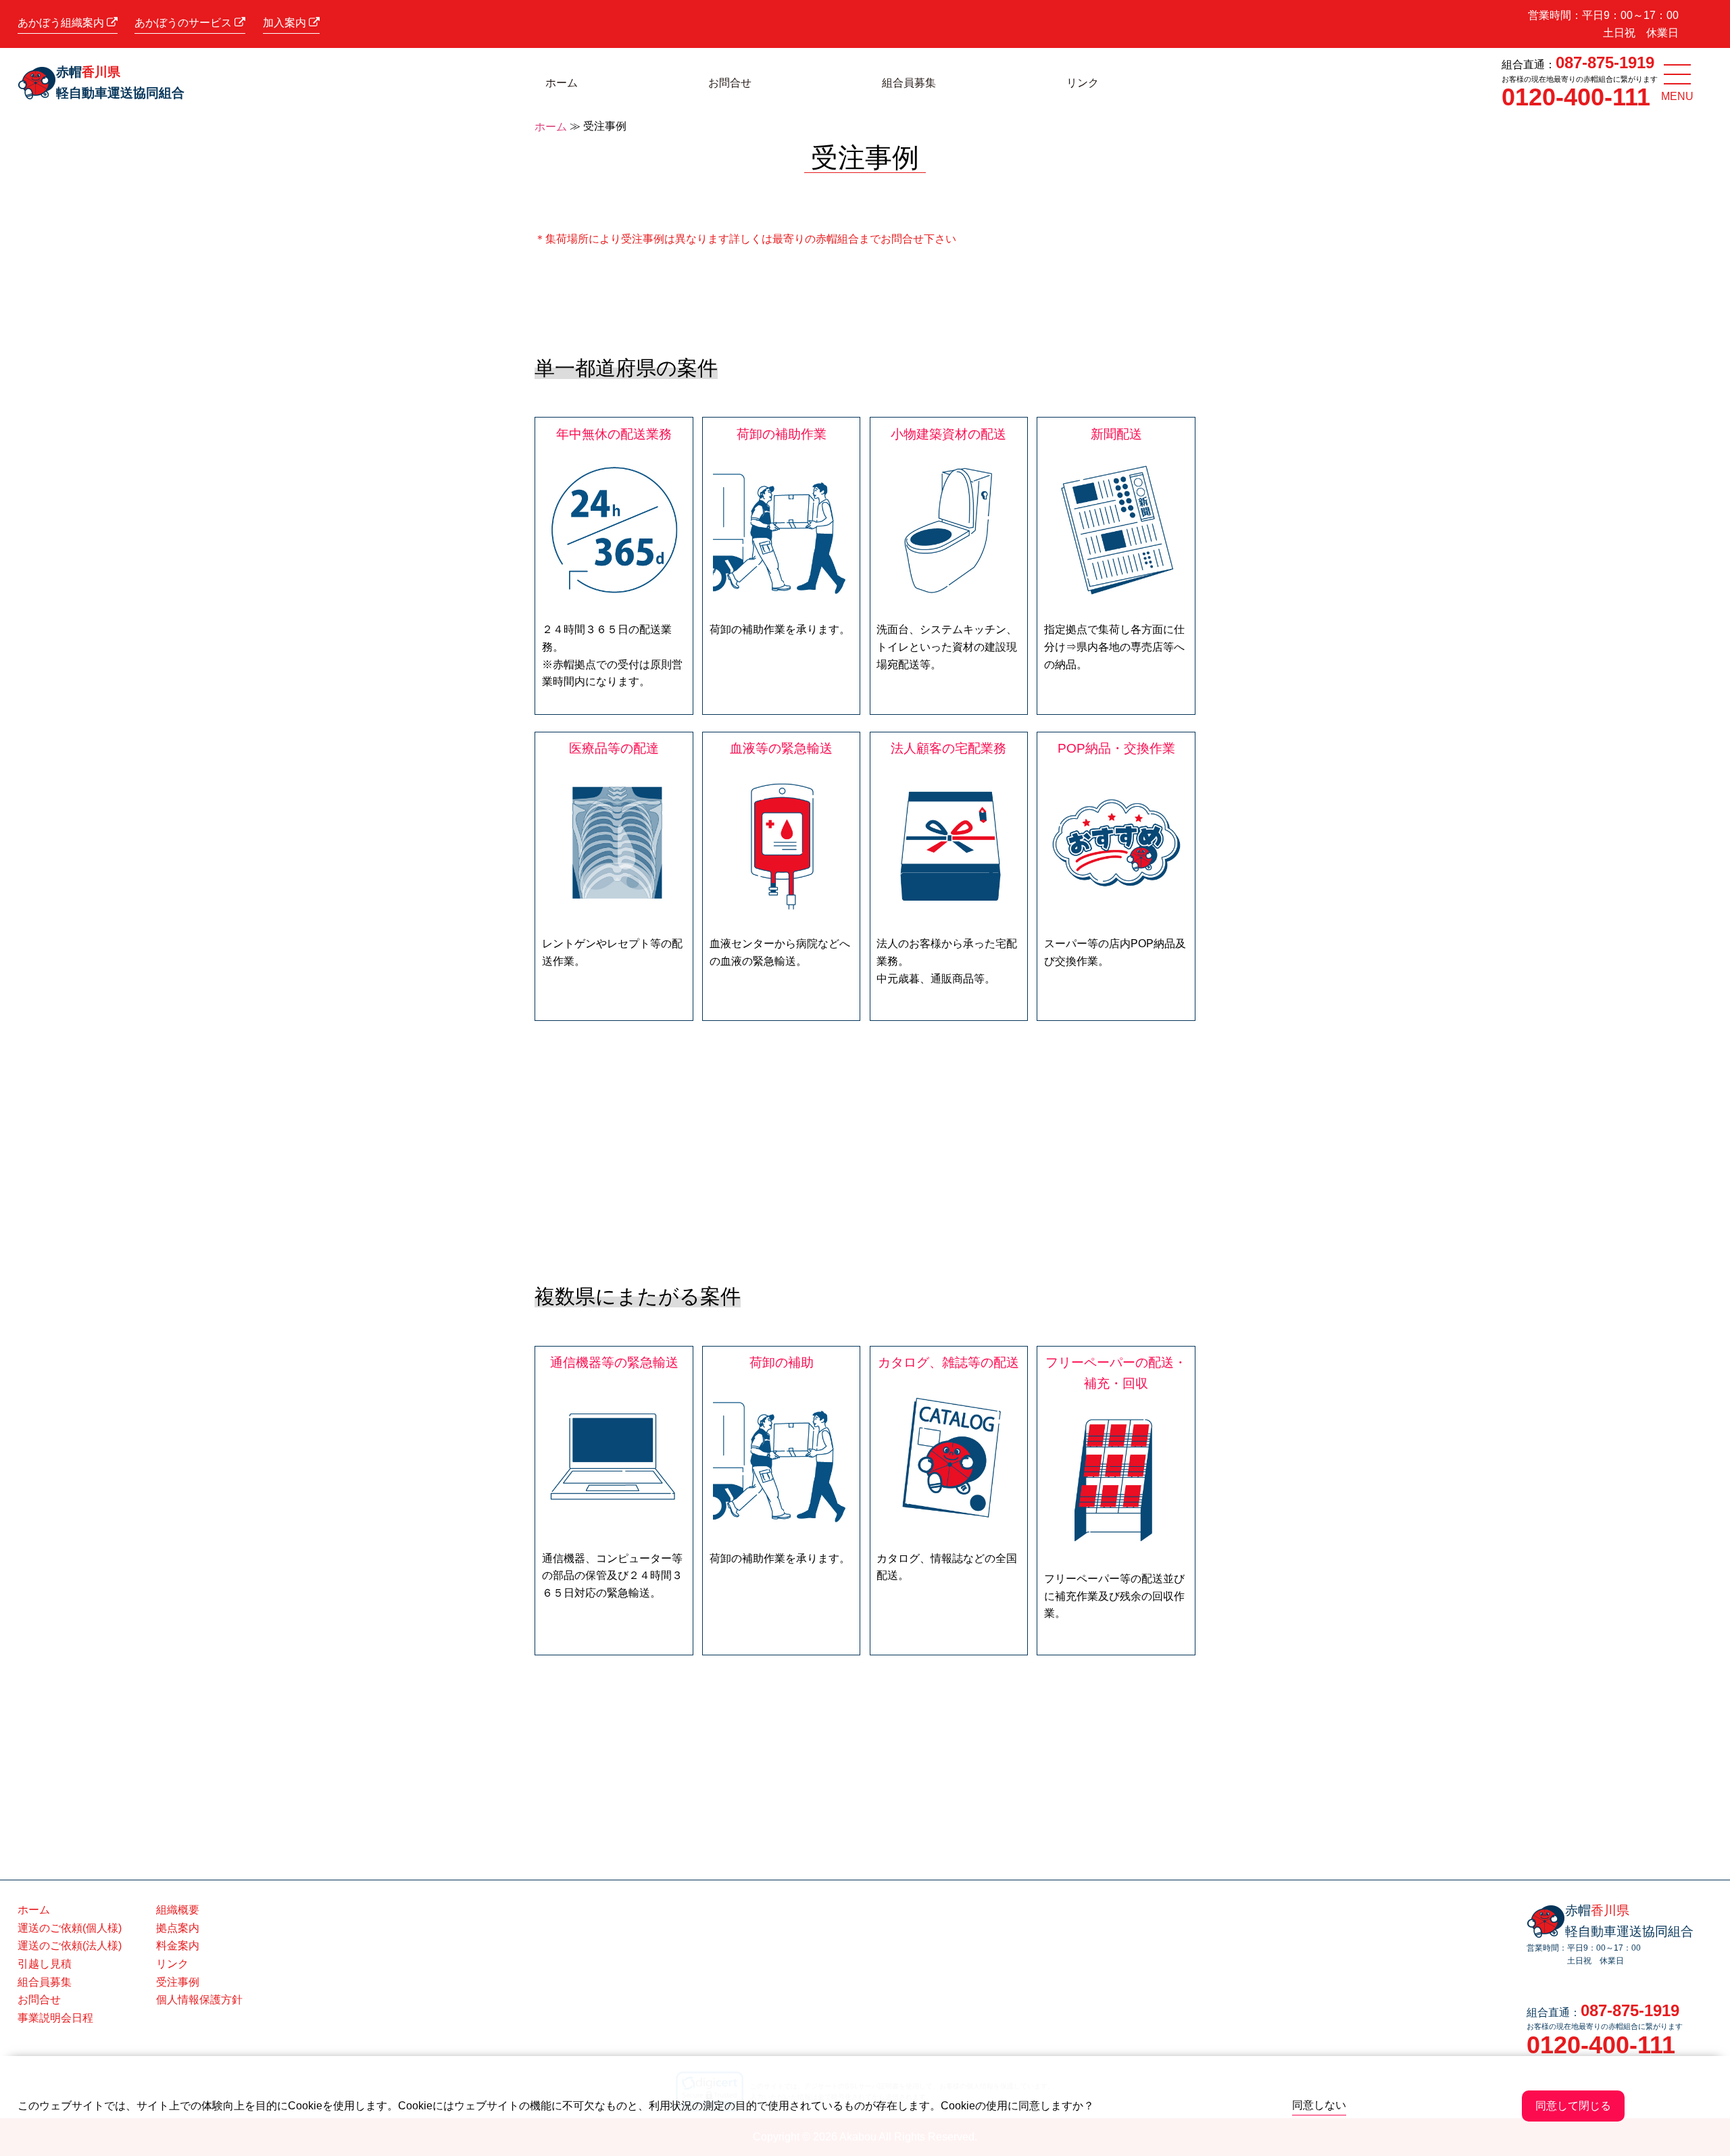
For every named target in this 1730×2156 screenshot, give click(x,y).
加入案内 (286, 23)
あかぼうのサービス (184, 23)
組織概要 (178, 1910)
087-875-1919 (1605, 62)
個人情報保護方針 (199, 2000)
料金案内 (178, 1946)
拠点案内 (178, 1928)
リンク (1083, 83)
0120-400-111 (1576, 97)
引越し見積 (45, 1964)
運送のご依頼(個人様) (70, 1928)
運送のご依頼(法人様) (70, 1946)
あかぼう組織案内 (62, 23)
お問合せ (730, 83)
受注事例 (178, 1982)
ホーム (562, 83)
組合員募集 (909, 83)
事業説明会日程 (55, 2018)
